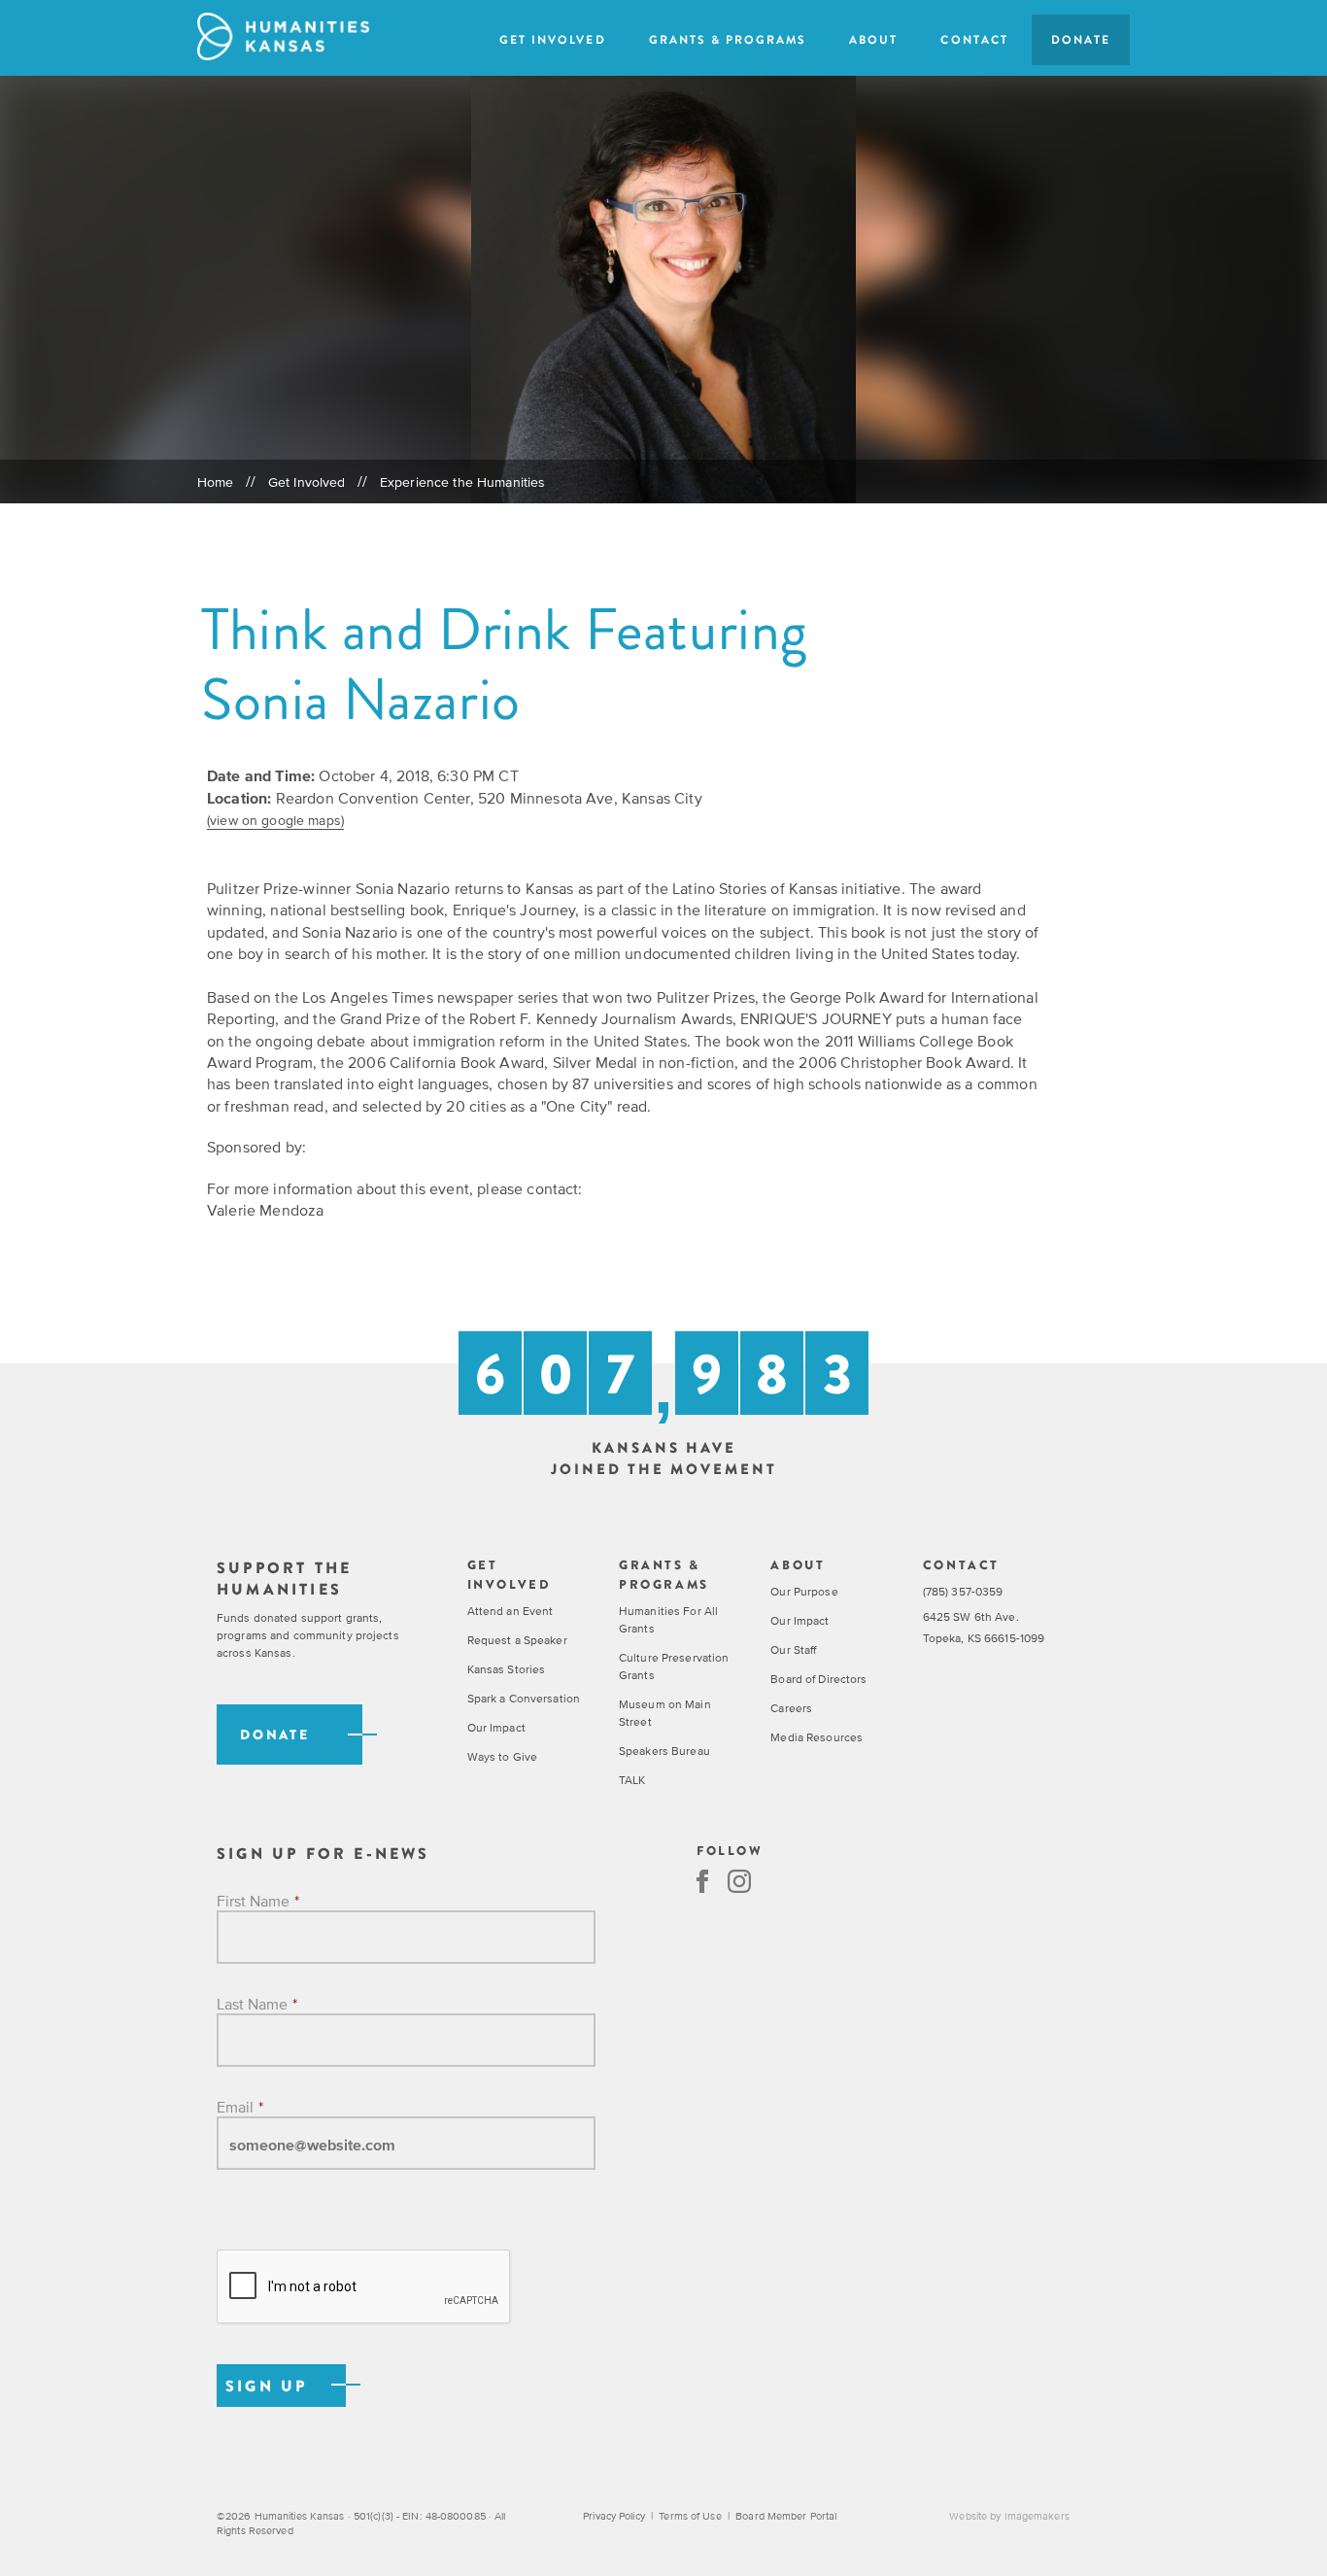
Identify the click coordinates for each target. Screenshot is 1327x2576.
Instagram (739, 1881)
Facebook (702, 1881)
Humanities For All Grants (668, 1620)
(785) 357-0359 (963, 1592)
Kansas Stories (507, 1669)
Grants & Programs (728, 40)
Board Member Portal (786, 2516)
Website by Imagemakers (1009, 2516)
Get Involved (552, 40)
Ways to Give (502, 1757)
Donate (1081, 40)
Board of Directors (818, 1679)
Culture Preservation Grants (674, 1666)
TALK (632, 1780)
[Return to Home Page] (283, 36)
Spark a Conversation (524, 1699)
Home (216, 482)
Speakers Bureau (664, 1751)
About (873, 40)
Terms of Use (690, 2516)
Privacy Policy (614, 2516)
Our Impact (496, 1728)
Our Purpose (804, 1592)
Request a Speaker (517, 1640)
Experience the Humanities (463, 482)
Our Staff (793, 1650)
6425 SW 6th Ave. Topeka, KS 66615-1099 (984, 1628)
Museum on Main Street (665, 1713)
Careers (791, 1708)
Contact (974, 40)
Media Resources (817, 1737)
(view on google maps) (275, 820)
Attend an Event (510, 1611)
